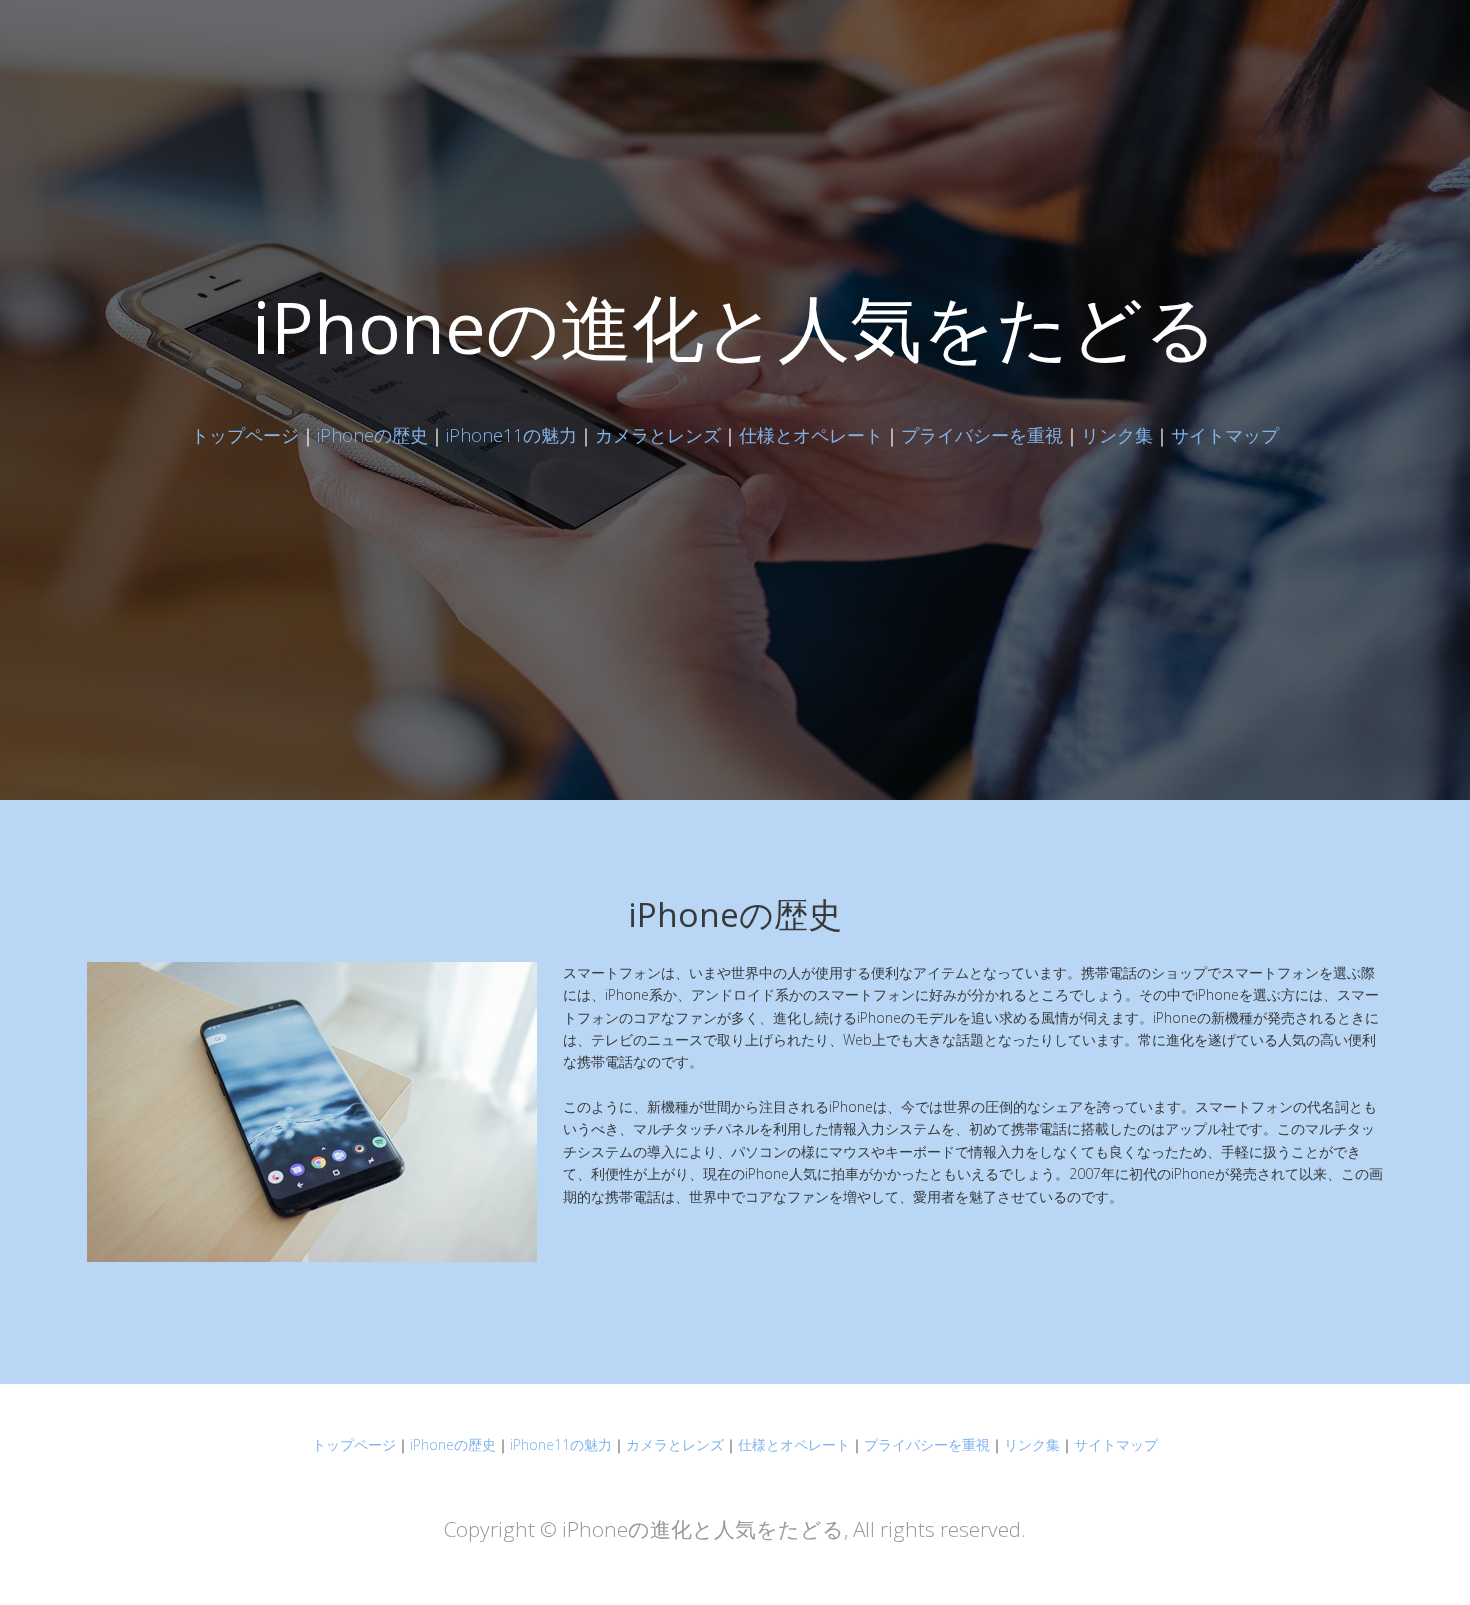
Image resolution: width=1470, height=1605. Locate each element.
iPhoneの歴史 (372, 435)
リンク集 (1117, 435)
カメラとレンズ (658, 435)
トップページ (245, 435)
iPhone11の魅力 (511, 435)
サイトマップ (1225, 435)
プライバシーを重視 (982, 435)
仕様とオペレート (811, 435)
